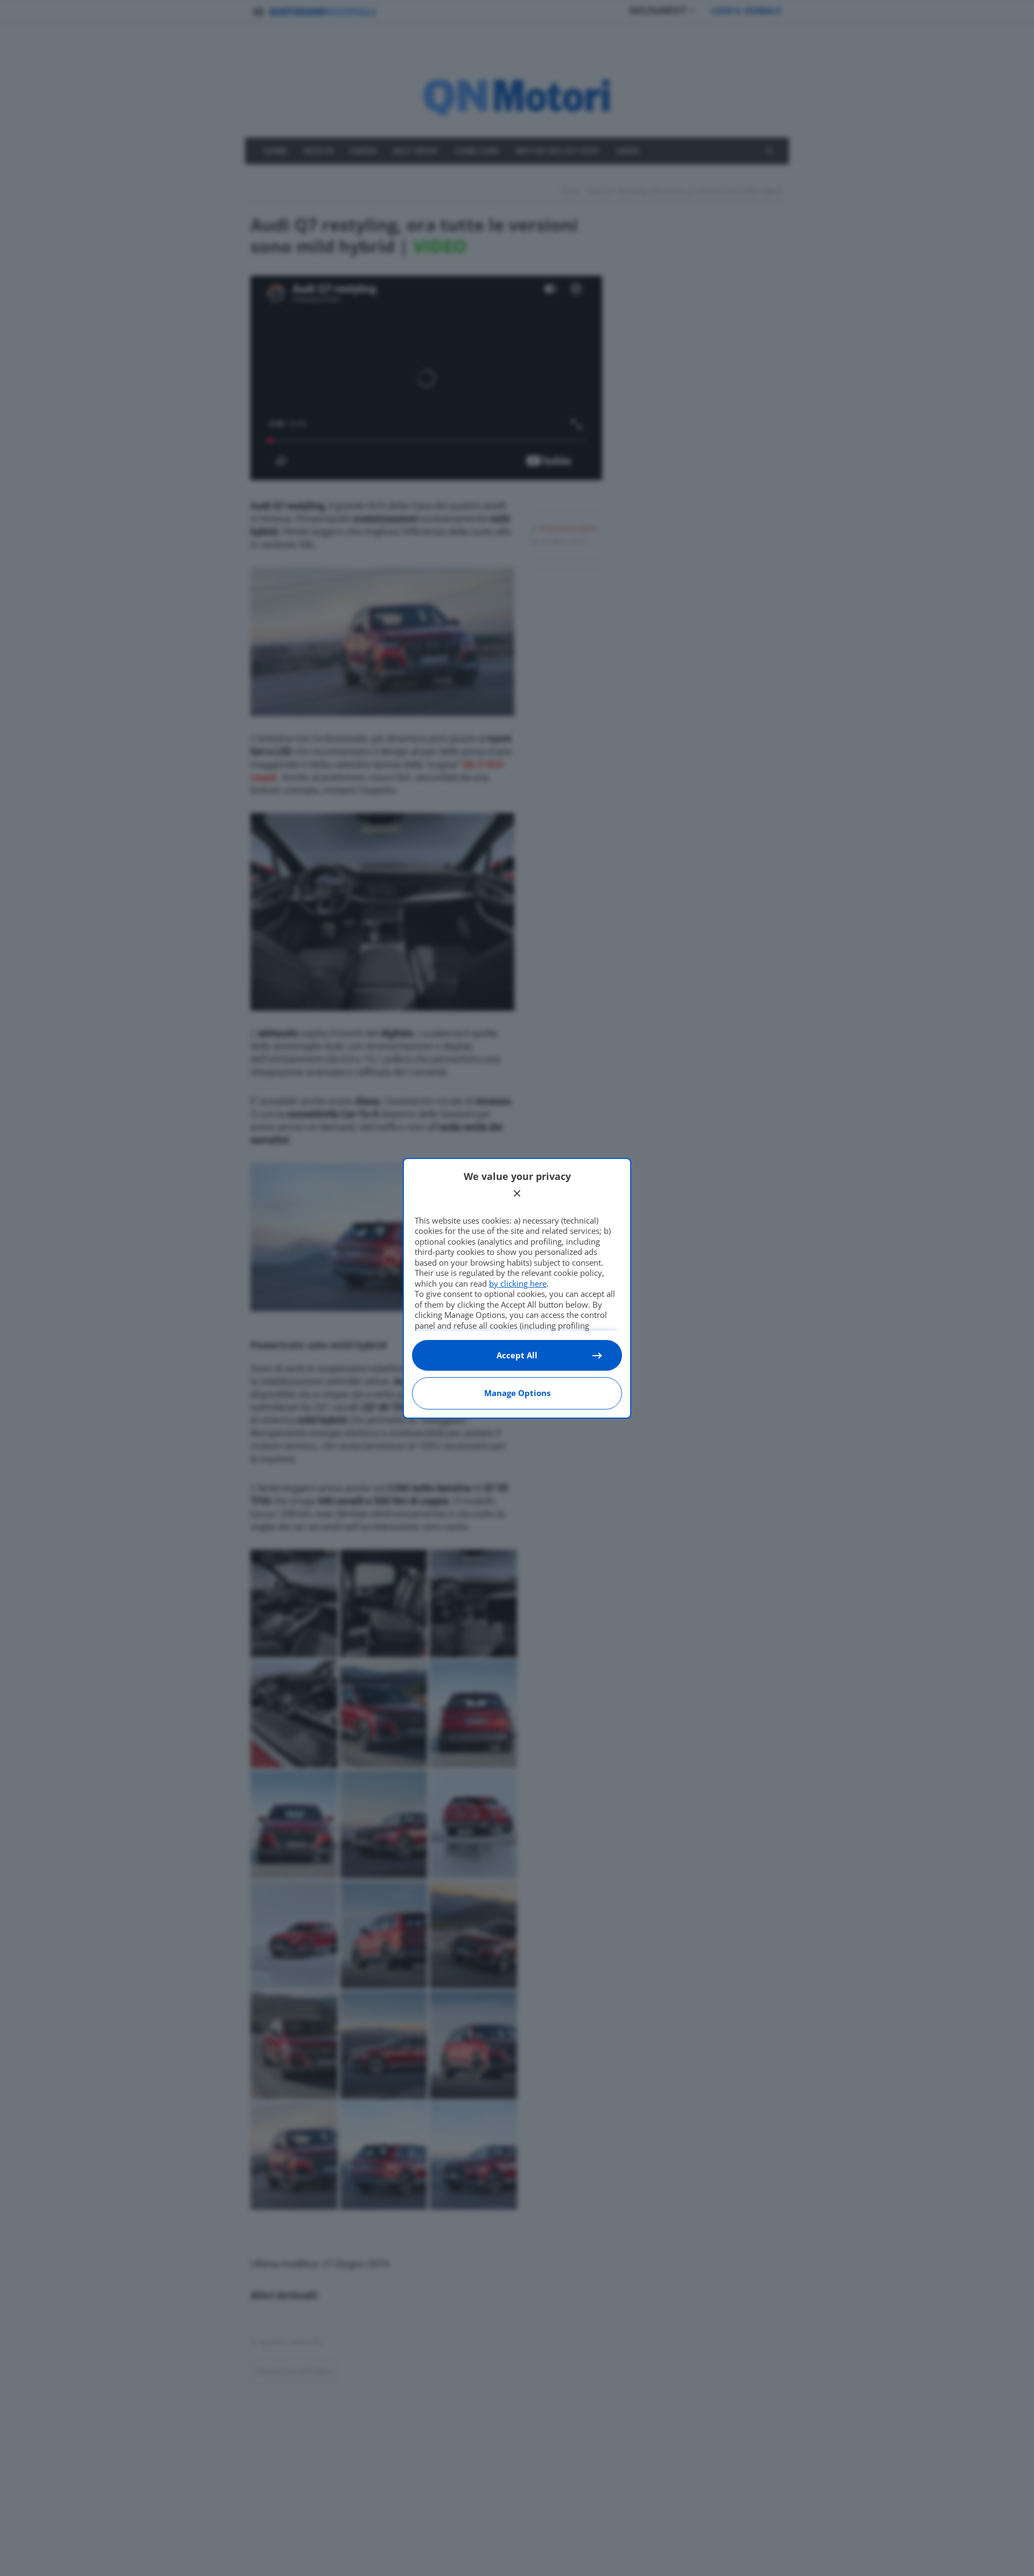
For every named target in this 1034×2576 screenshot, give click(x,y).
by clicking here (518, 1283)
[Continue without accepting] (517, 1193)
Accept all (517, 1355)
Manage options (517, 1393)
